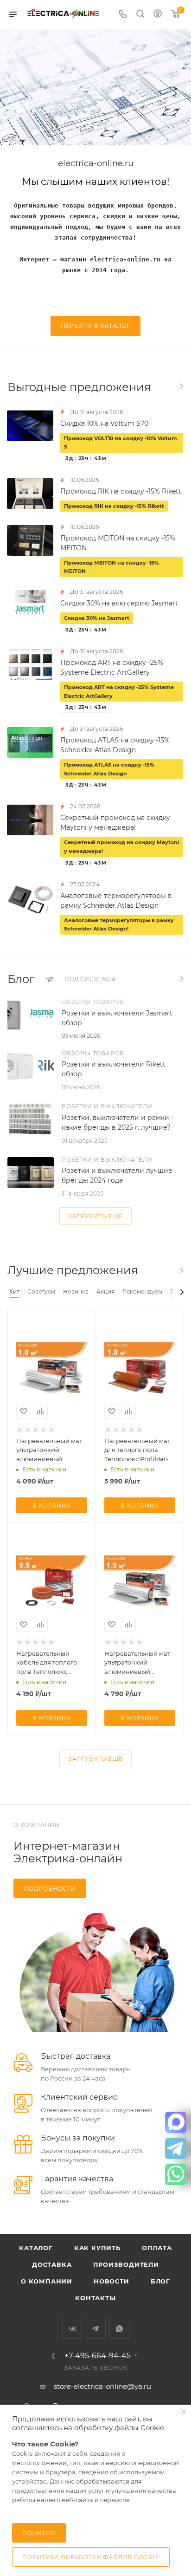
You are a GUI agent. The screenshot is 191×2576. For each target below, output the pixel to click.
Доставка (52, 2264)
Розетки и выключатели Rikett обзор (114, 1069)
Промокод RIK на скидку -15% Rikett (121, 491)
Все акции (181, 386)
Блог (160, 2281)
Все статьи (181, 979)
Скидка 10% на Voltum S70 (104, 423)
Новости (111, 2281)
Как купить (97, 2248)
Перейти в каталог (95, 326)
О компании (47, 2281)
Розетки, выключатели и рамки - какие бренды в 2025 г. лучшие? (118, 1122)
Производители (126, 2264)
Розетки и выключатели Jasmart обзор (117, 1018)
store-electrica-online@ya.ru (102, 2386)
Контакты (95, 2298)
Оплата (157, 2248)
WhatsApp (119, 2329)
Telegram (96, 2329)
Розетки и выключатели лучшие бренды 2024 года (117, 1175)
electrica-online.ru (96, 164)
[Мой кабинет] (158, 15)
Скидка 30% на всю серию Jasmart (119, 603)
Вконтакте (72, 2329)
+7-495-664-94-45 (98, 2356)
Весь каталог (181, 1270)
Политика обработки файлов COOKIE (91, 2557)
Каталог (36, 2248)
